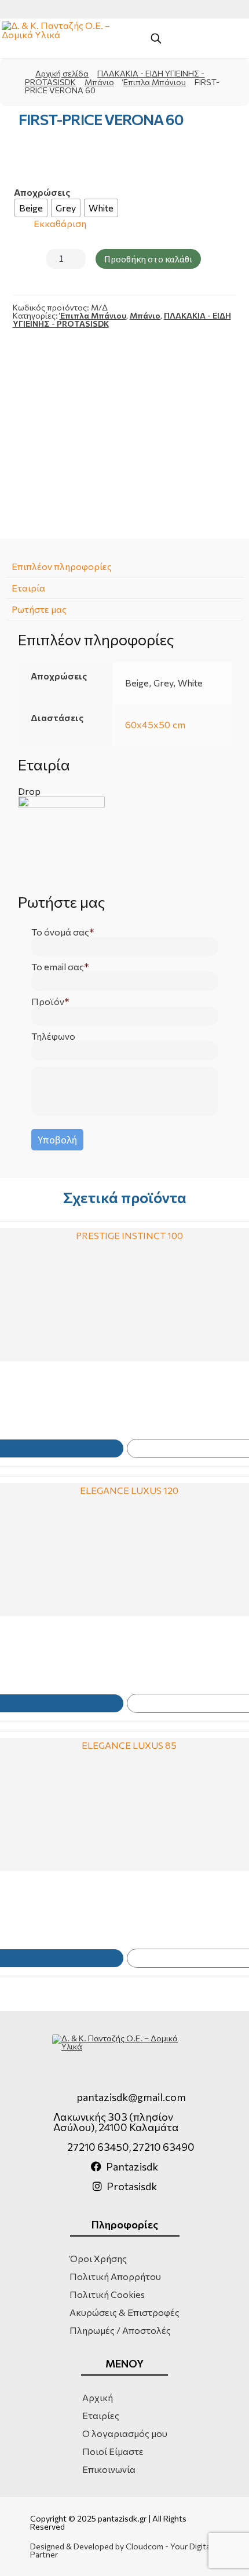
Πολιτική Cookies (107, 2294)
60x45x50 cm (155, 724)
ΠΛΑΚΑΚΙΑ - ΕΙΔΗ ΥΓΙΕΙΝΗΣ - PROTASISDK (115, 78)
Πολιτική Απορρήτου (115, 2276)
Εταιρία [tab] (28, 588)
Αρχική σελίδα (62, 73)
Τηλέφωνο (53, 1036)
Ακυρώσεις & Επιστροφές (124, 2312)
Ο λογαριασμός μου (125, 2433)
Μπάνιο (99, 82)
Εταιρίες (101, 2415)
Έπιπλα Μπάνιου (154, 82)
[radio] (31, 208)
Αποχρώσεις (42, 192)
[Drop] (125, 839)
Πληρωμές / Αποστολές (120, 2330)
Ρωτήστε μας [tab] (39, 609)
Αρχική (98, 2397)
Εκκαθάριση (60, 224)
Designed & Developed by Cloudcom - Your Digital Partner (121, 2551)
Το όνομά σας (60, 932)
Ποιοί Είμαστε (113, 2451)
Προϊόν (48, 1002)
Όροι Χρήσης (98, 2258)
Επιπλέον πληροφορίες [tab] (62, 566)
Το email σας (58, 967)
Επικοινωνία (109, 2469)
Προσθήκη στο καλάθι (148, 259)
